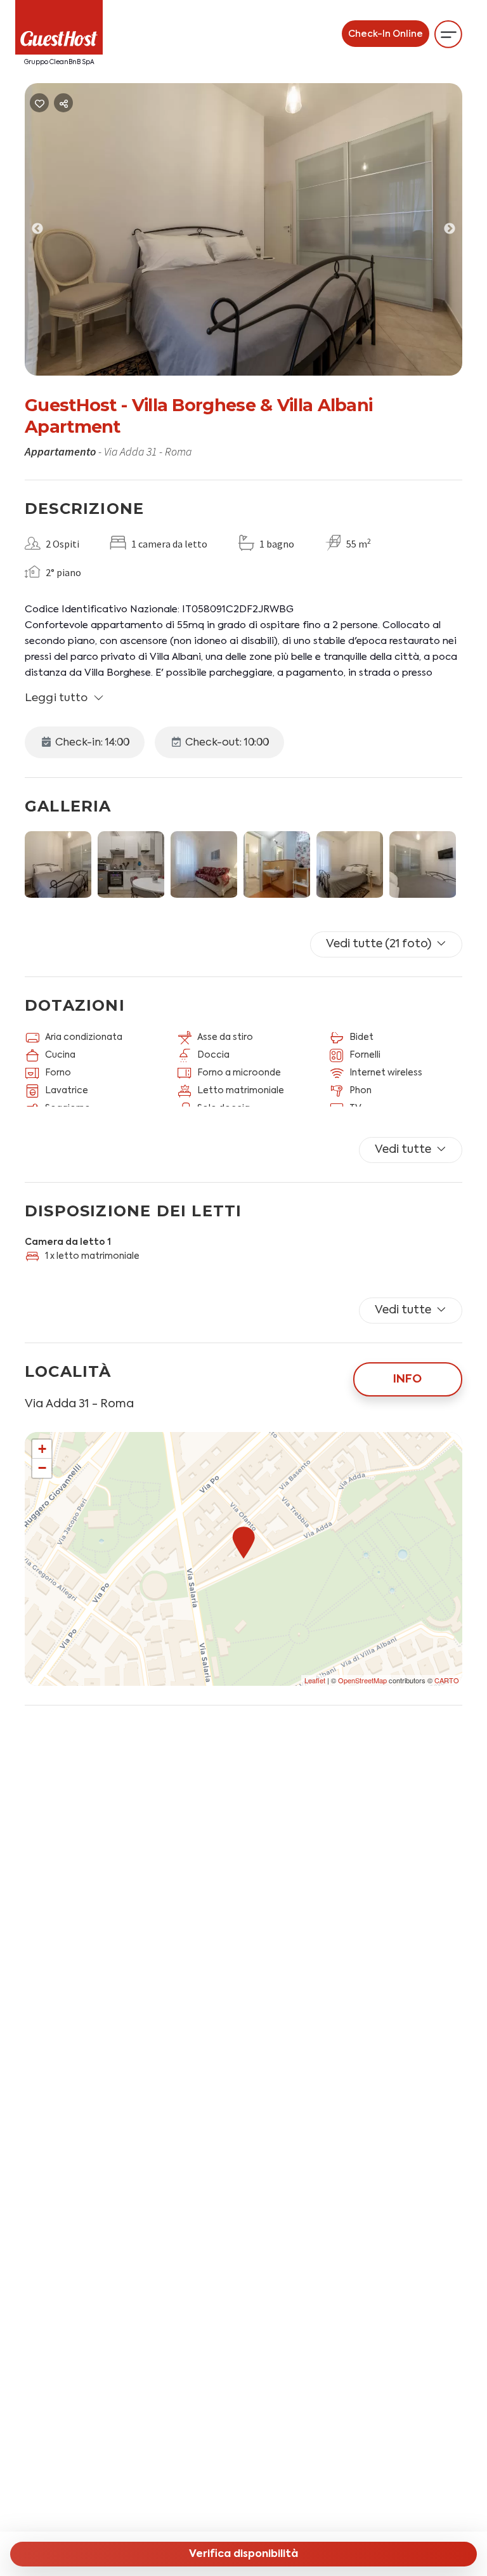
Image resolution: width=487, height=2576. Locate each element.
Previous (47, 232)
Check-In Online (386, 34)
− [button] (42, 1468)
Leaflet (315, 1680)
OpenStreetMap (362, 1680)
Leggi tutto (56, 698)
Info (407, 1379)
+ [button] (42, 1449)
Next (459, 232)
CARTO (447, 1680)
